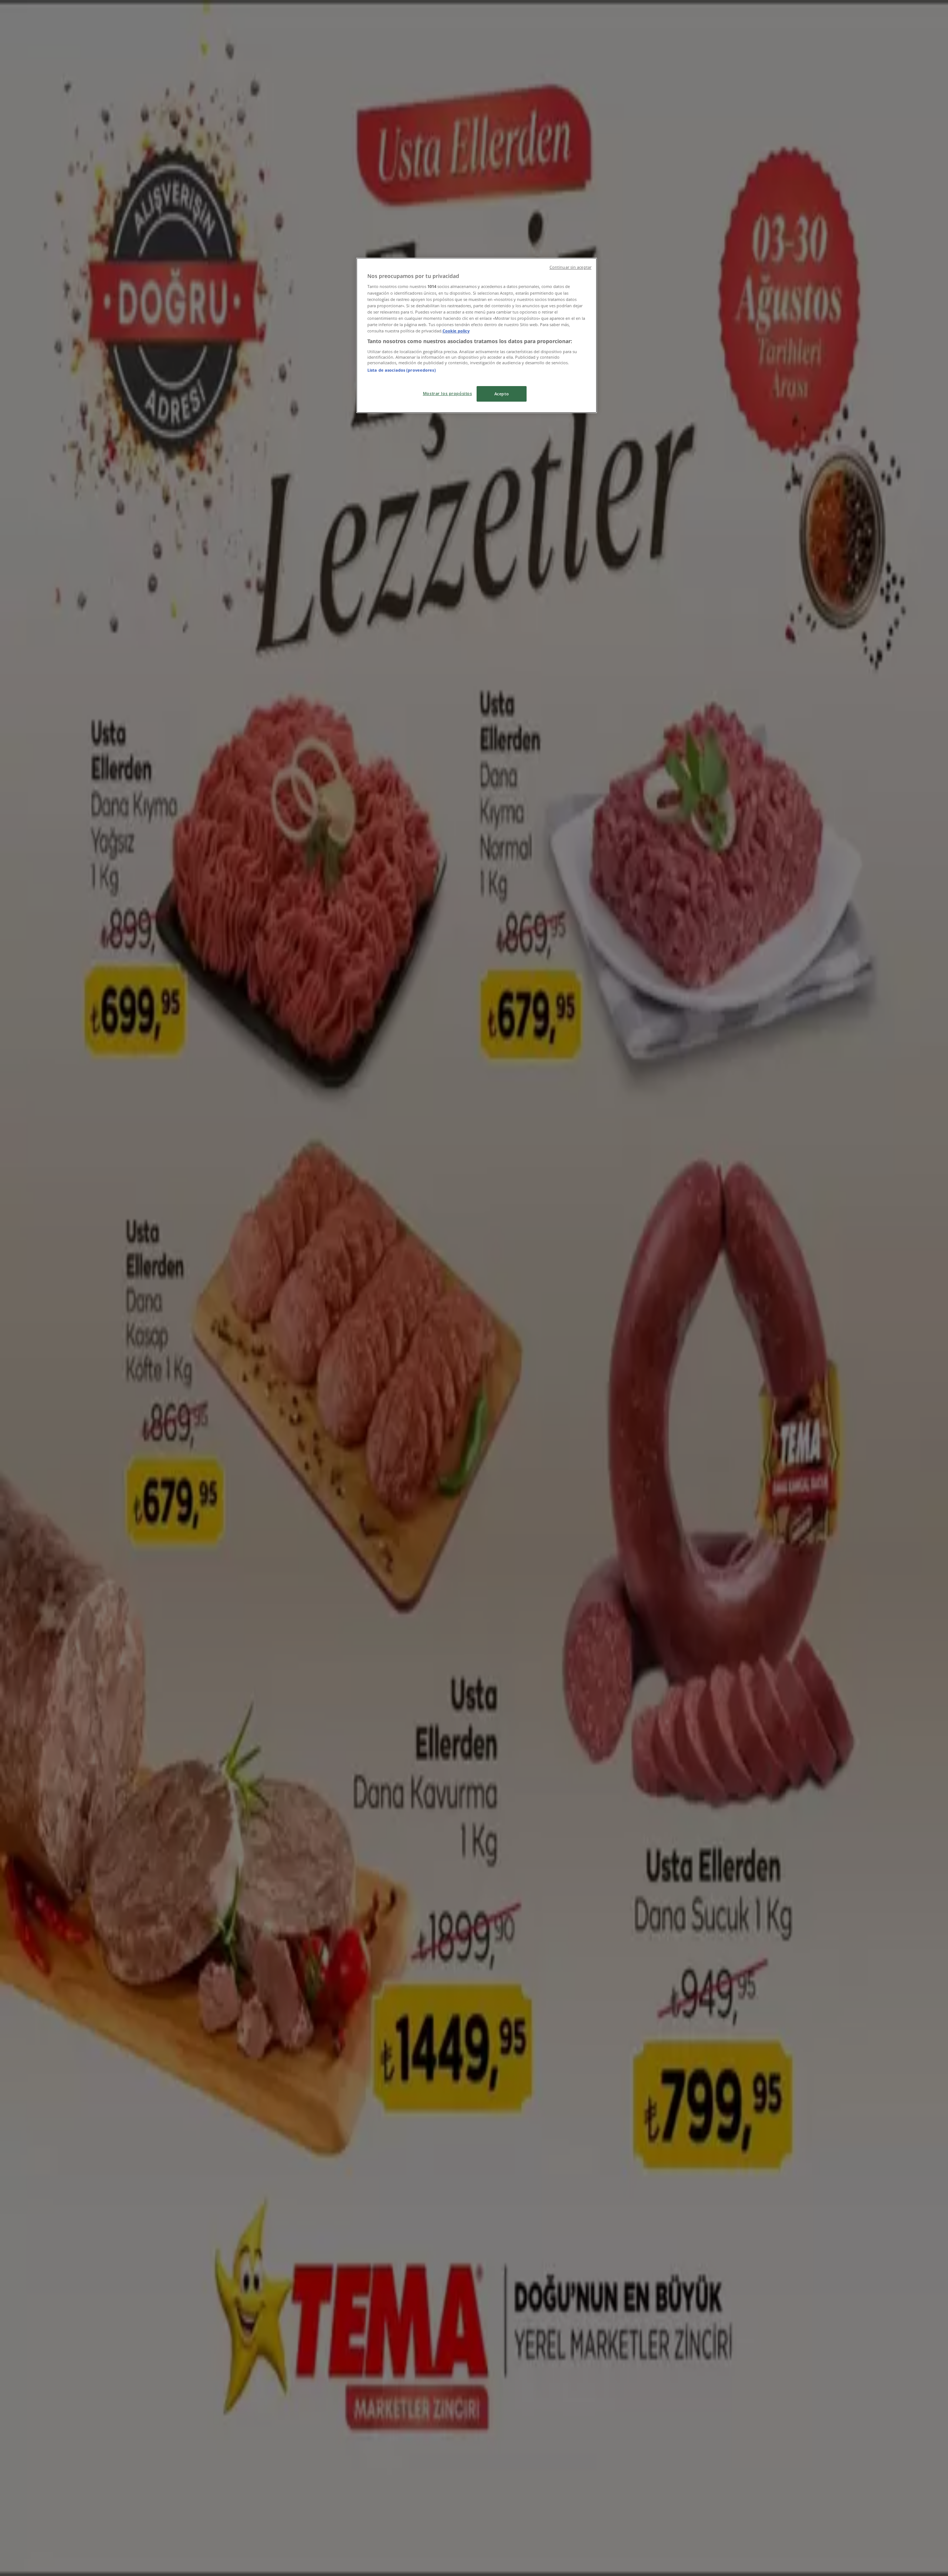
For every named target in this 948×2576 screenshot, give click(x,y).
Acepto (502, 394)
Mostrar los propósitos (448, 393)
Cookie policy (456, 331)
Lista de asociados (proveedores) (402, 370)
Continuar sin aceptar (570, 267)
